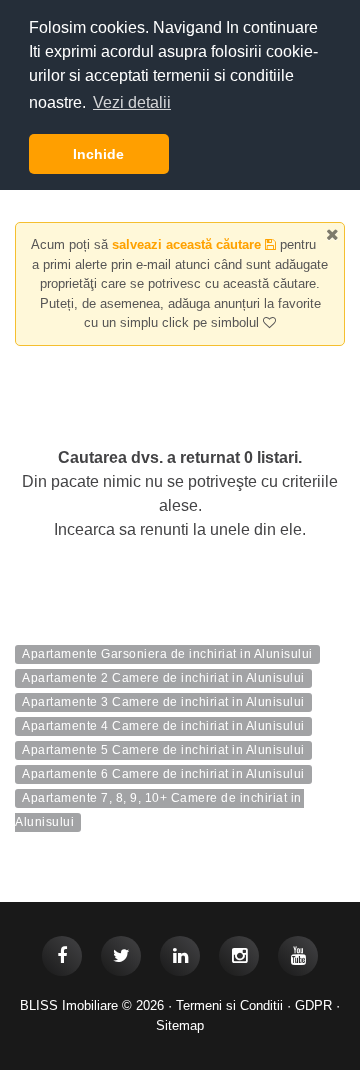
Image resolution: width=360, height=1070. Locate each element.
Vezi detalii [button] (132, 102)
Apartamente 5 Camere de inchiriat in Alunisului (163, 751)
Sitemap (180, 1025)
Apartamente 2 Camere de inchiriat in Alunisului (163, 679)
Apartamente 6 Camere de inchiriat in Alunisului (163, 775)
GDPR (313, 1005)
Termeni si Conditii (229, 1005)
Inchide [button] (98, 154)
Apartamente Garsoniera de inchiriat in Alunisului (167, 655)
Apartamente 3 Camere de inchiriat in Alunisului (163, 703)
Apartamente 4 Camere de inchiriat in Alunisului (163, 727)
